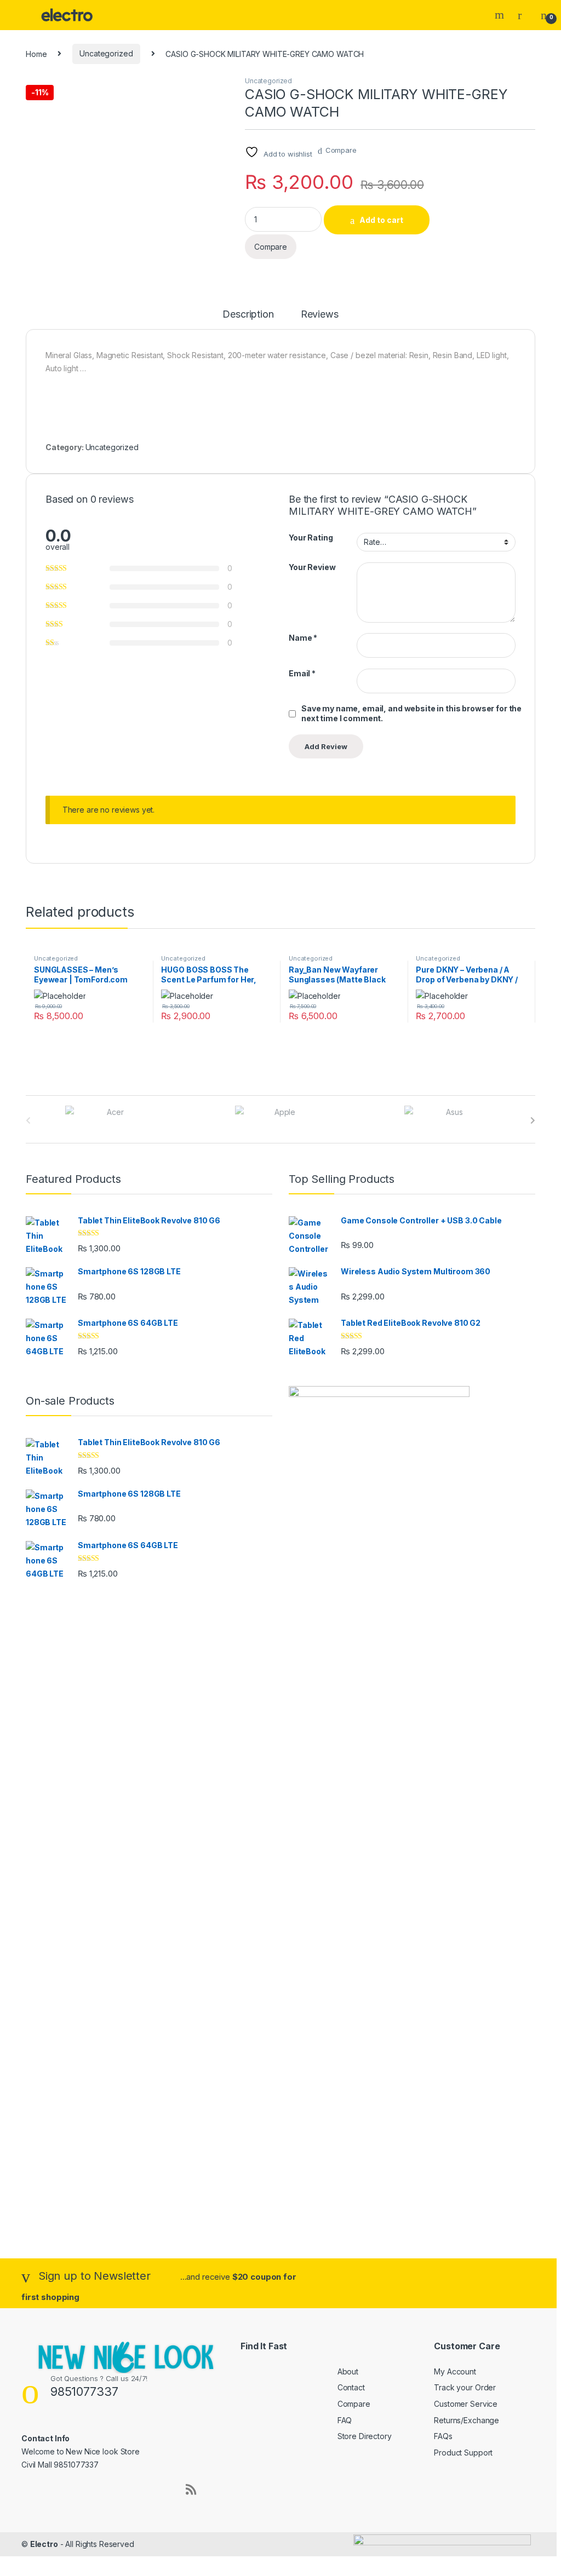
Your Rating (311, 537)
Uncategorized (106, 53)
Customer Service (466, 2404)
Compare (341, 150)
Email (302, 673)
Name (303, 638)
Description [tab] (248, 315)
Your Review (312, 567)
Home (36, 53)
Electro (44, 2544)
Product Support (463, 2453)
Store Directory (365, 2436)
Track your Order (465, 2387)
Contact (351, 2387)
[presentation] (533, 1120)
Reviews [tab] (320, 315)
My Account (455, 2371)
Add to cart (381, 220)
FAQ (345, 2420)
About (348, 2371)
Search (501, 15)
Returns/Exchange (466, 2420)
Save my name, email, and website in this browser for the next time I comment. (411, 713)
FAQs (443, 2436)
